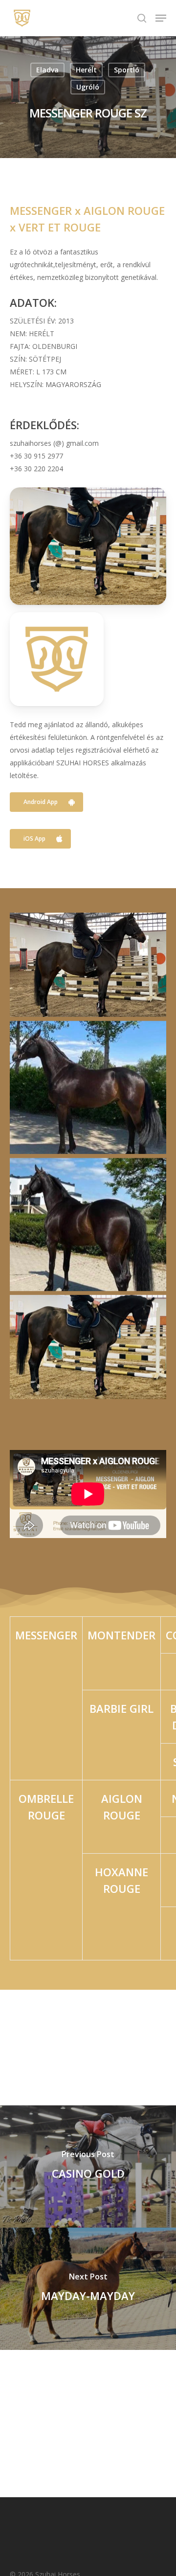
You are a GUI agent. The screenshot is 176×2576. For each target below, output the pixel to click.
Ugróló (88, 87)
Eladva (47, 70)
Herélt (86, 70)
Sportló (127, 70)
